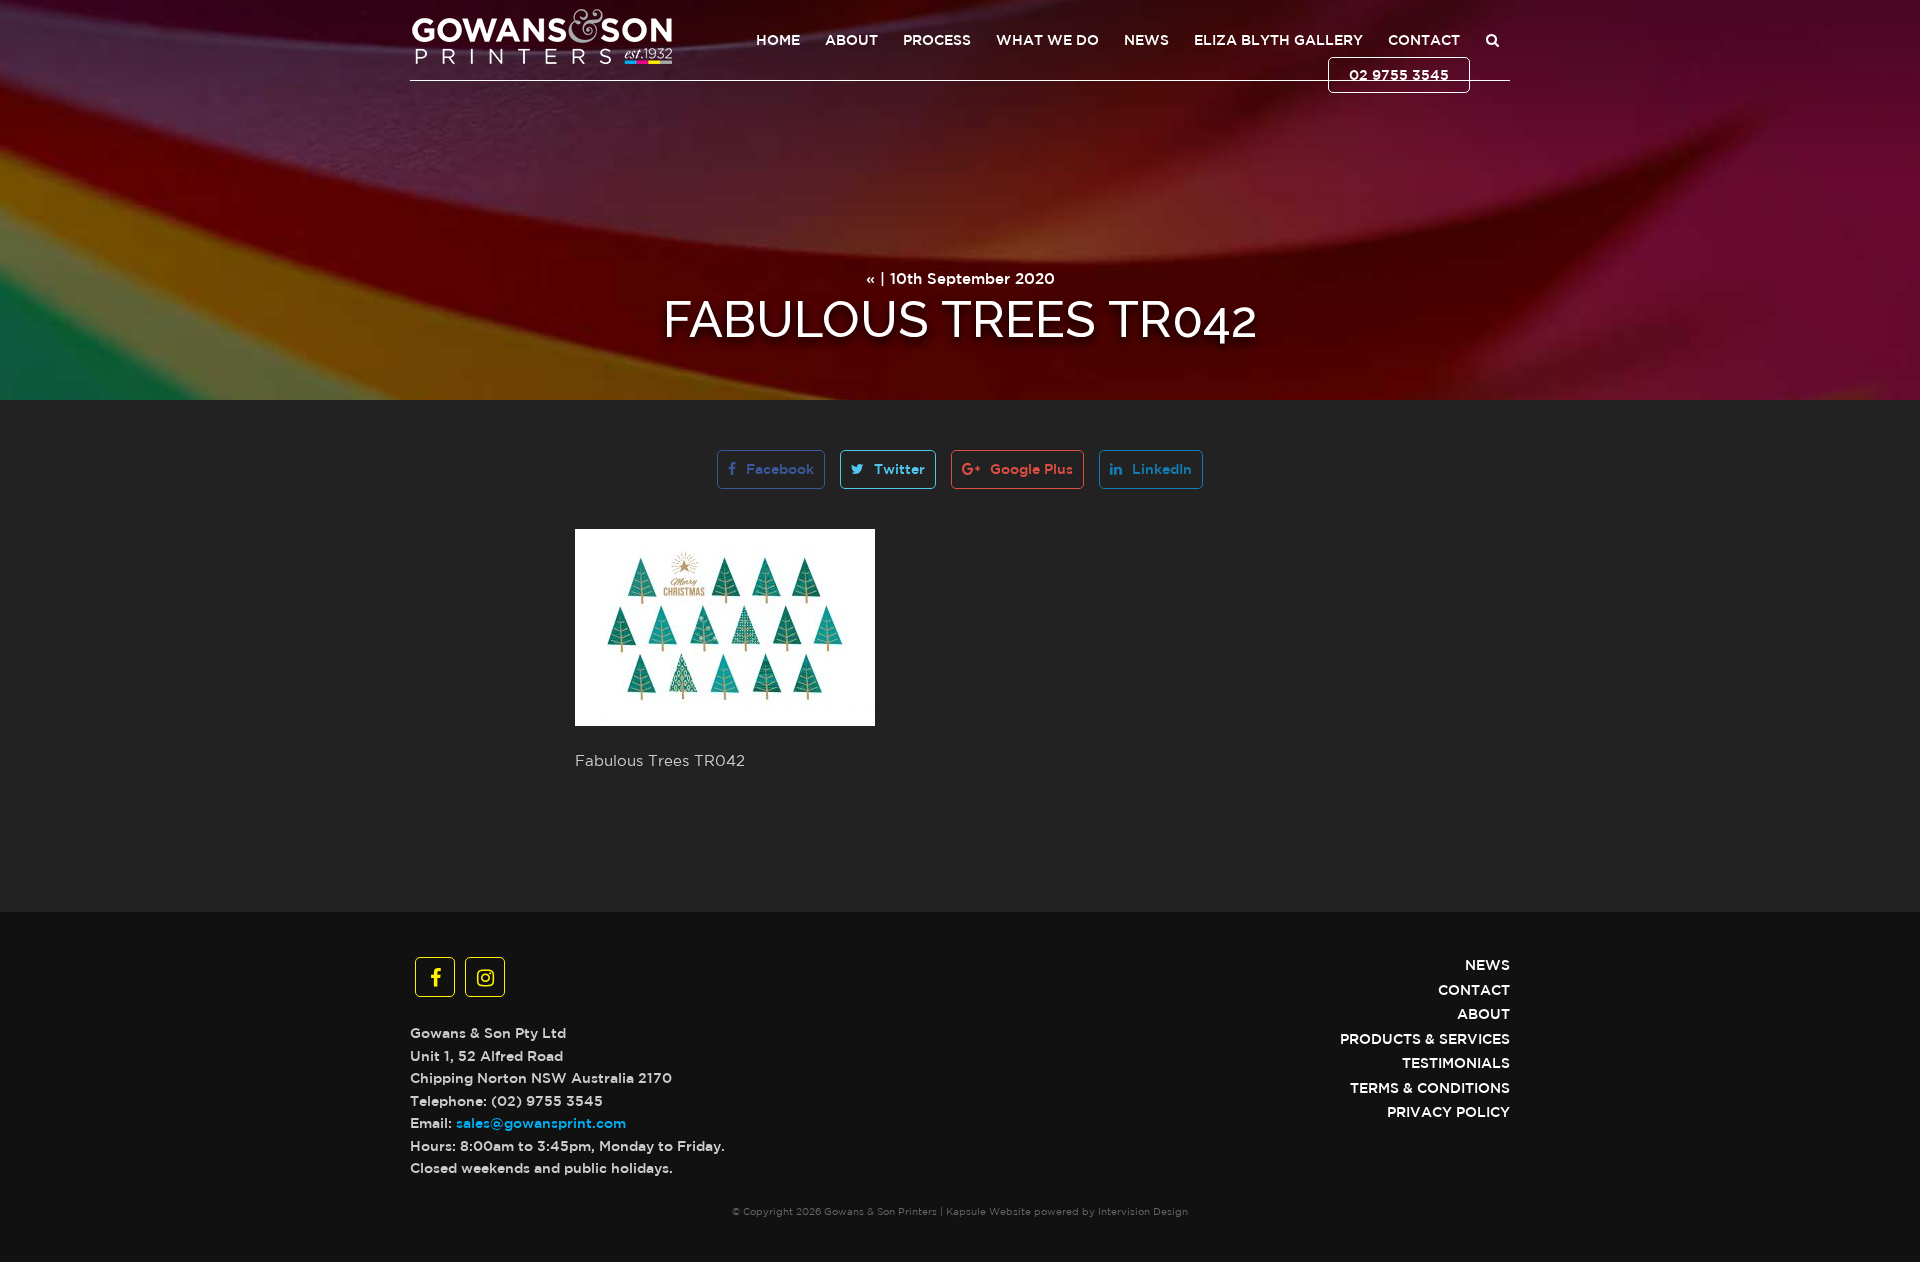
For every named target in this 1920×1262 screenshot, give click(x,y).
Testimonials (1456, 1063)
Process (937, 40)
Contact (1424, 40)
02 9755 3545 (1399, 75)
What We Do (1047, 40)
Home (778, 40)
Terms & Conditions (1430, 1088)
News (1146, 40)
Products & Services (1425, 1039)
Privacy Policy (1448, 1112)
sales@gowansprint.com (541, 1123)
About (851, 40)
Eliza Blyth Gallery (1278, 40)
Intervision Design (1143, 1211)
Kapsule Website (988, 1211)
